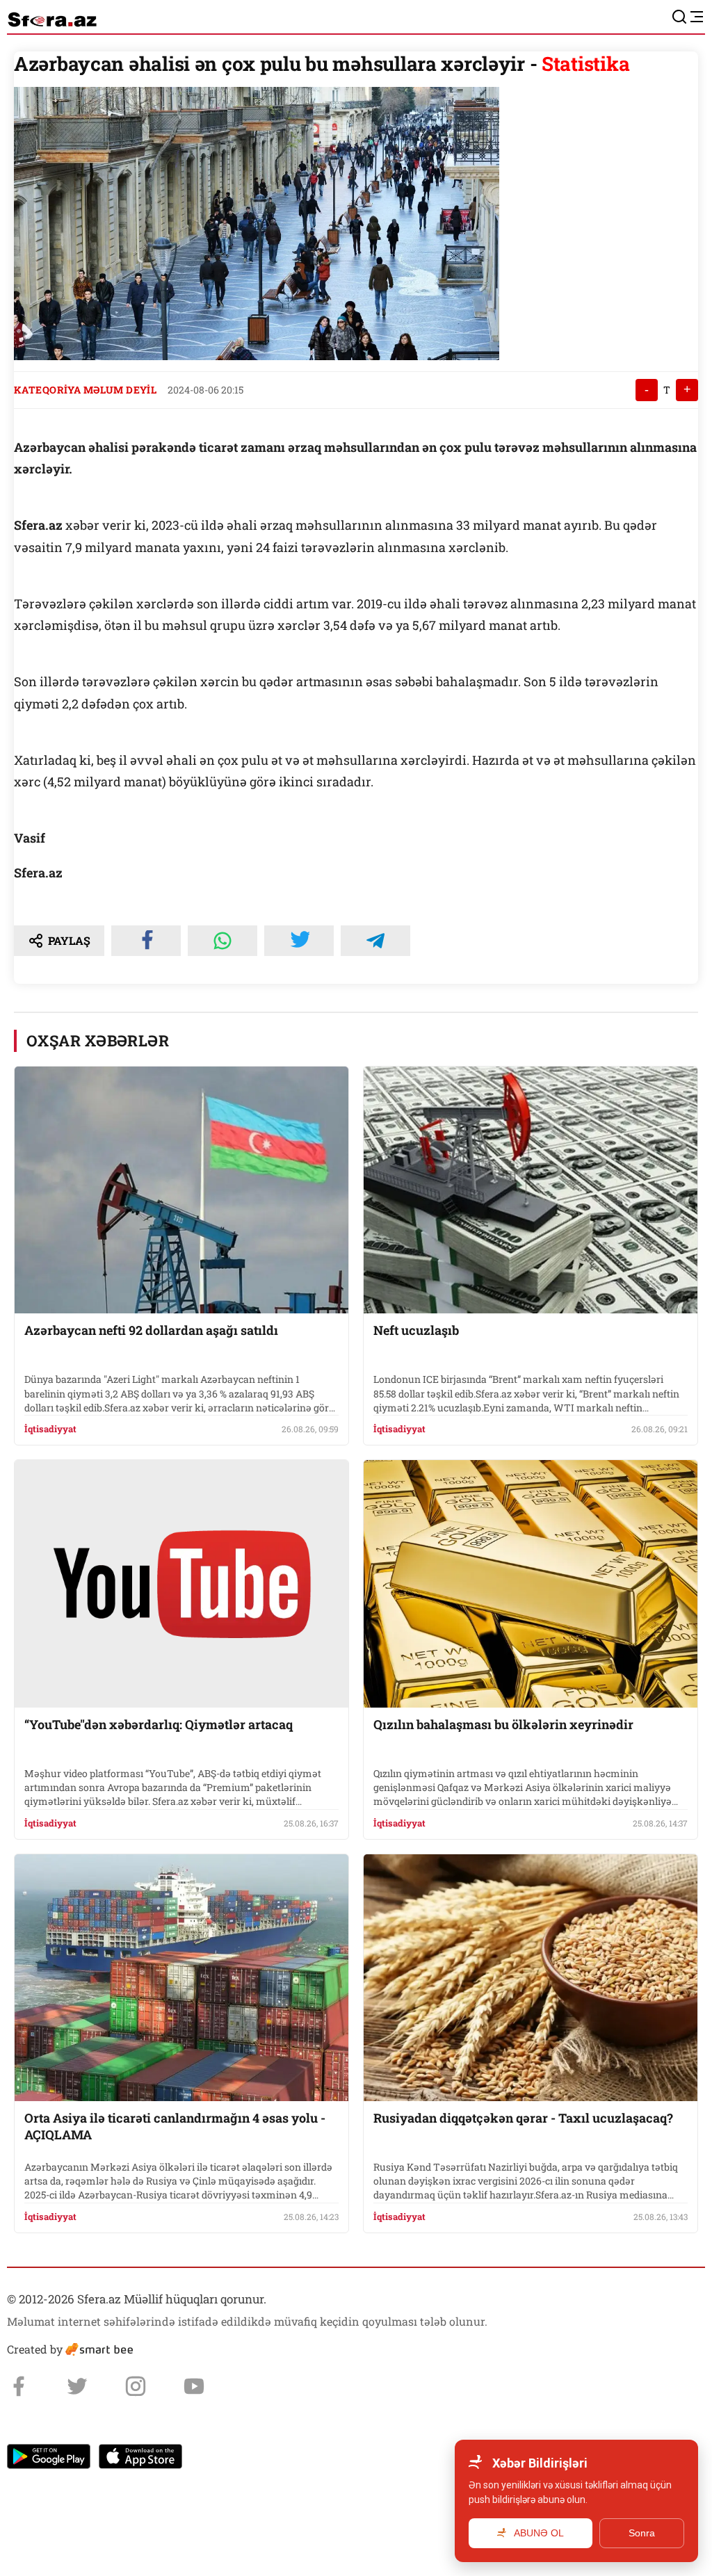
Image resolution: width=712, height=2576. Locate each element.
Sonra (642, 2533)
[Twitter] (77, 2386)
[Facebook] (19, 2386)
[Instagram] (136, 2386)
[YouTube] (194, 2386)
